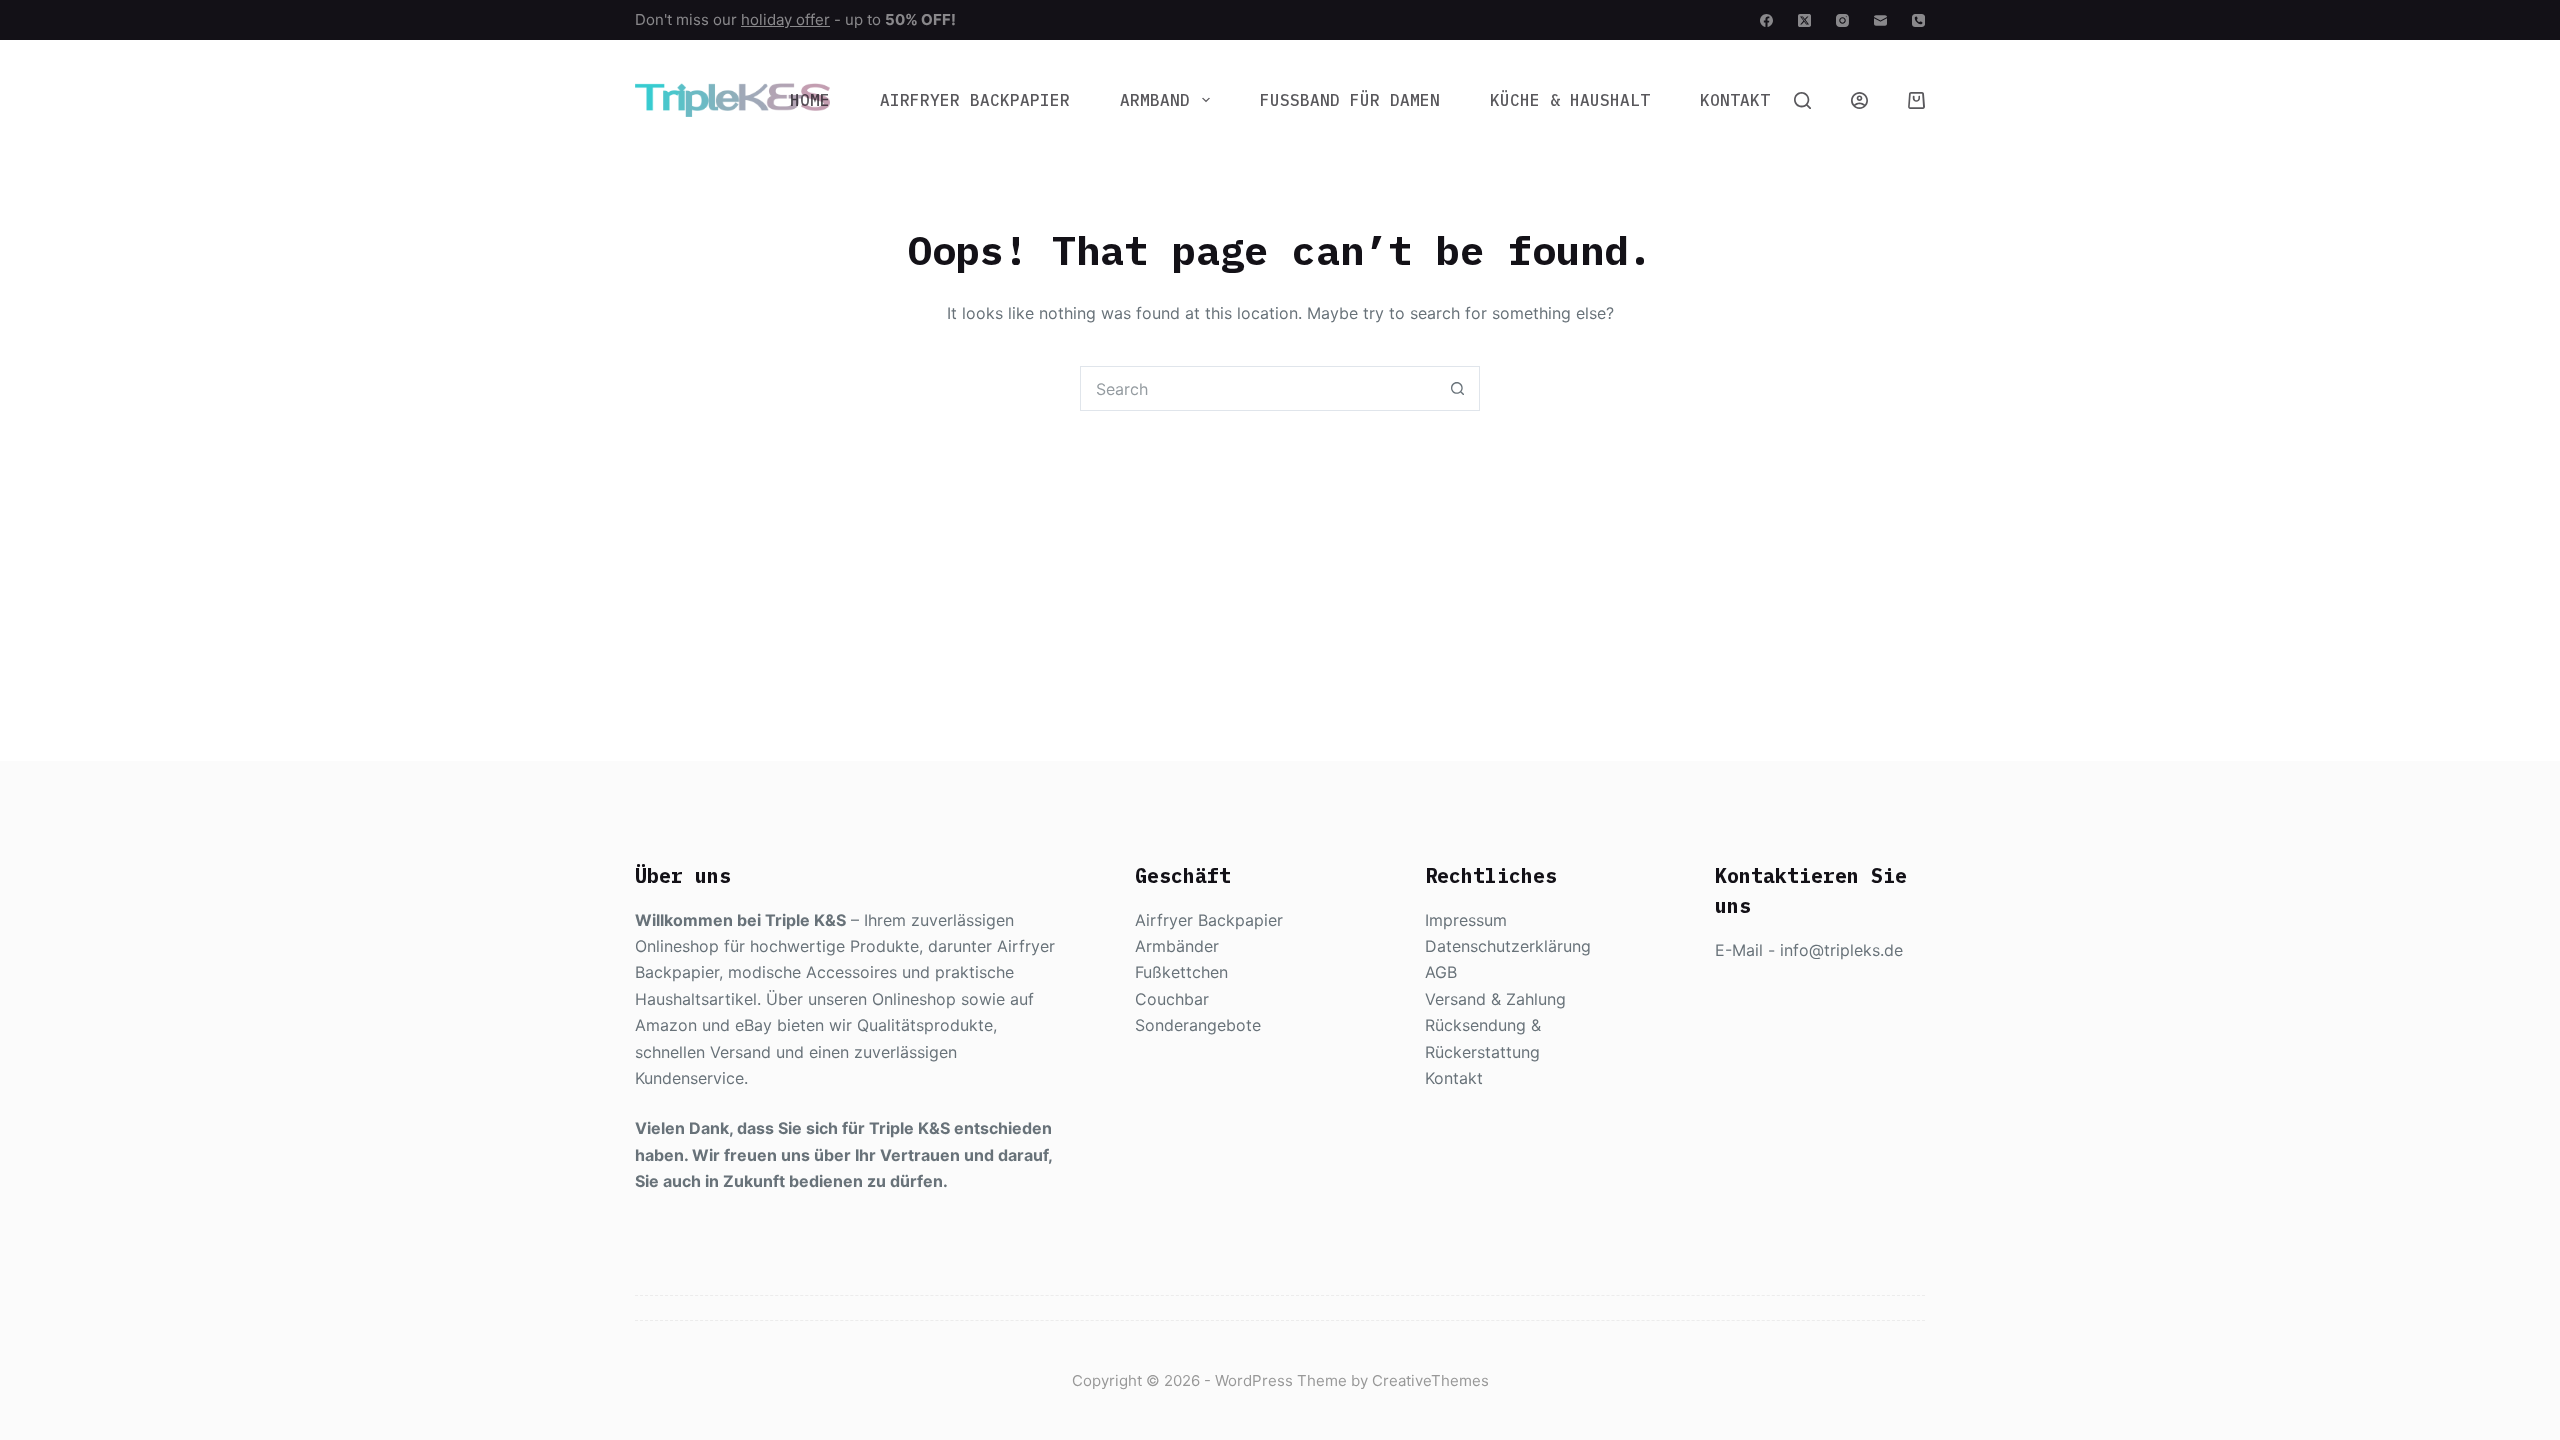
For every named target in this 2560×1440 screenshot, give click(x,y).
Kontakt (1735, 100)
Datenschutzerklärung (1508, 946)
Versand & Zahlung (1495, 999)
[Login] (1859, 100)
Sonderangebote (1198, 1025)
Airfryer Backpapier (975, 100)
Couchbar (1172, 999)
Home (810, 100)
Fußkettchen (1181, 972)
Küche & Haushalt (1570, 100)
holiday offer (785, 19)
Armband (1155, 100)
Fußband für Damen (1350, 100)
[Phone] (1918, 20)
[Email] (1880, 20)
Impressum (1466, 920)
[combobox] (1258, 388)
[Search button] (1457, 388)
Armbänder (1177, 946)
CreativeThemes (1430, 1380)
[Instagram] (1842, 20)
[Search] (1802, 100)
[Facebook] (1766, 20)
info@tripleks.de (1841, 950)
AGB (1441, 972)
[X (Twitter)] (1804, 20)
